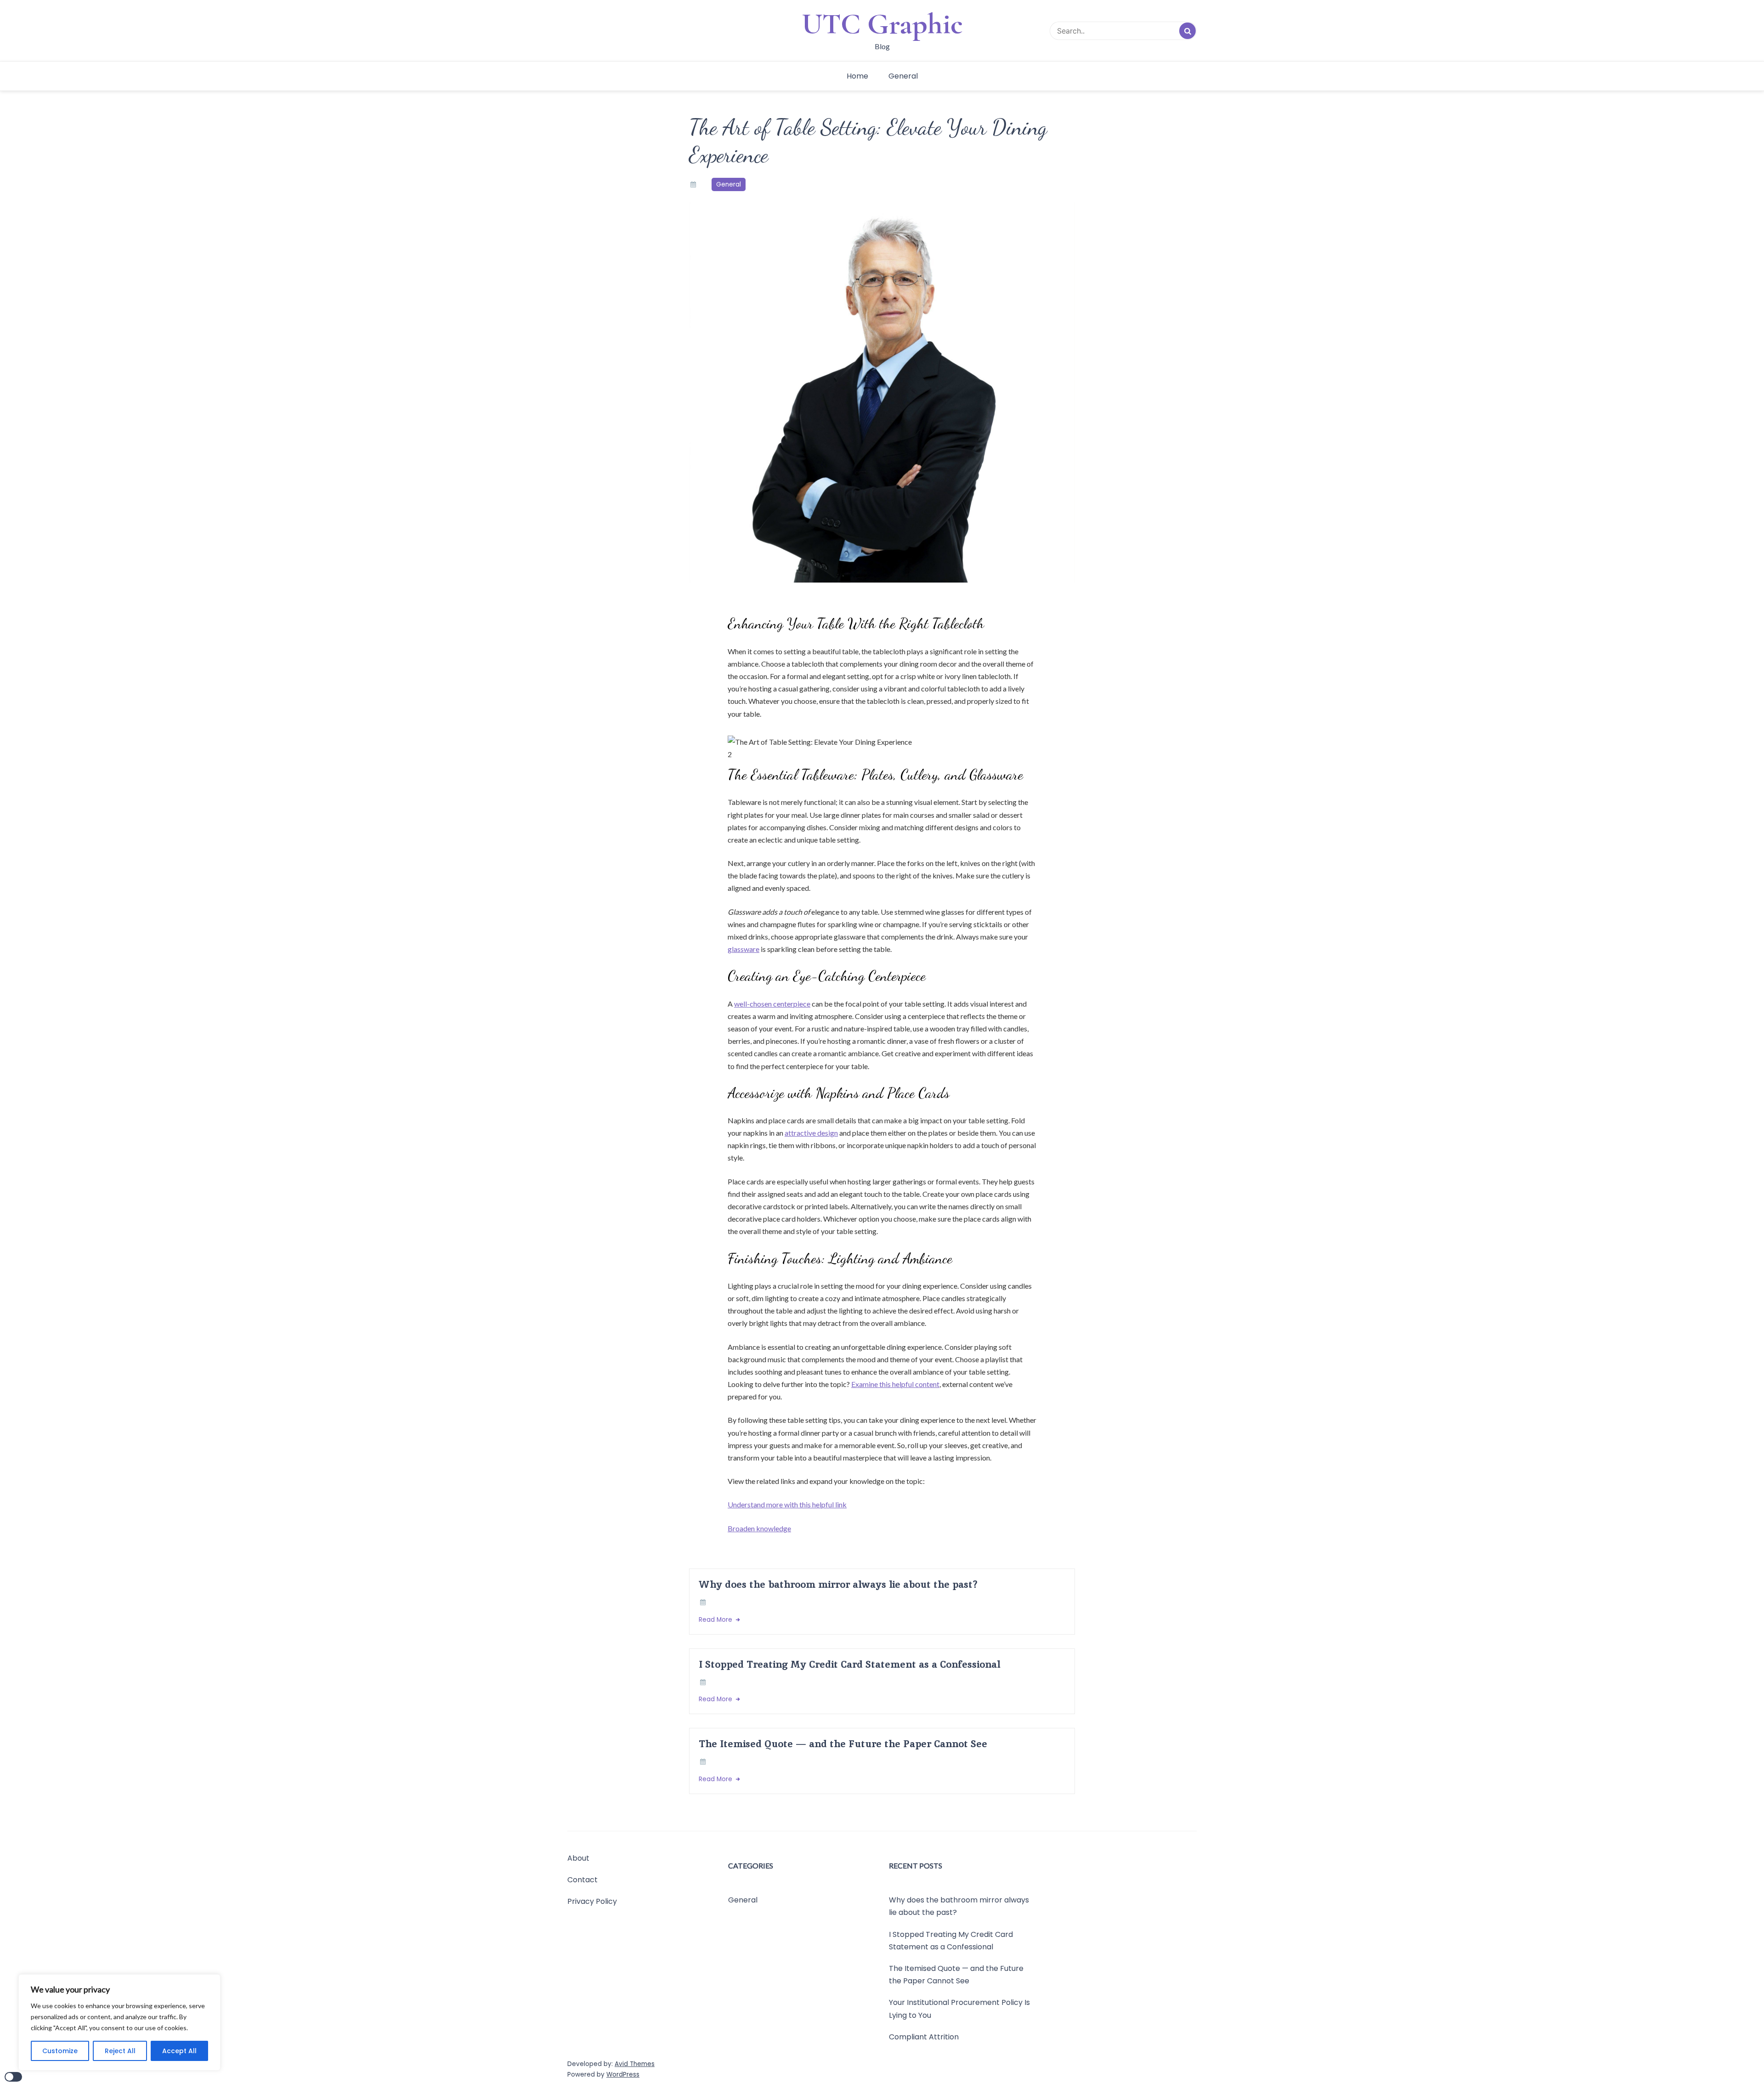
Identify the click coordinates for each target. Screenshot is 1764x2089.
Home (857, 76)
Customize (60, 2051)
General (903, 76)
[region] (119, 2022)
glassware (743, 949)
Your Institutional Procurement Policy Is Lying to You (959, 2009)
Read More (716, 1620)
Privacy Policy (592, 1902)
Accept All (179, 2051)
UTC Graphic (882, 24)
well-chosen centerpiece (772, 1004)
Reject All (120, 2051)
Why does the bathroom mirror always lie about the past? (838, 1584)
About (578, 1858)
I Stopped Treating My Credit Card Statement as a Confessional (849, 1664)
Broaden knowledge (759, 1528)
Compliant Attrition (924, 2037)
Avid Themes (635, 2064)
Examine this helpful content (895, 1384)
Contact (582, 1880)
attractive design (811, 1133)
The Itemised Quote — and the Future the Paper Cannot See (843, 1744)
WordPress (623, 2075)
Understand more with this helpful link (787, 1504)
